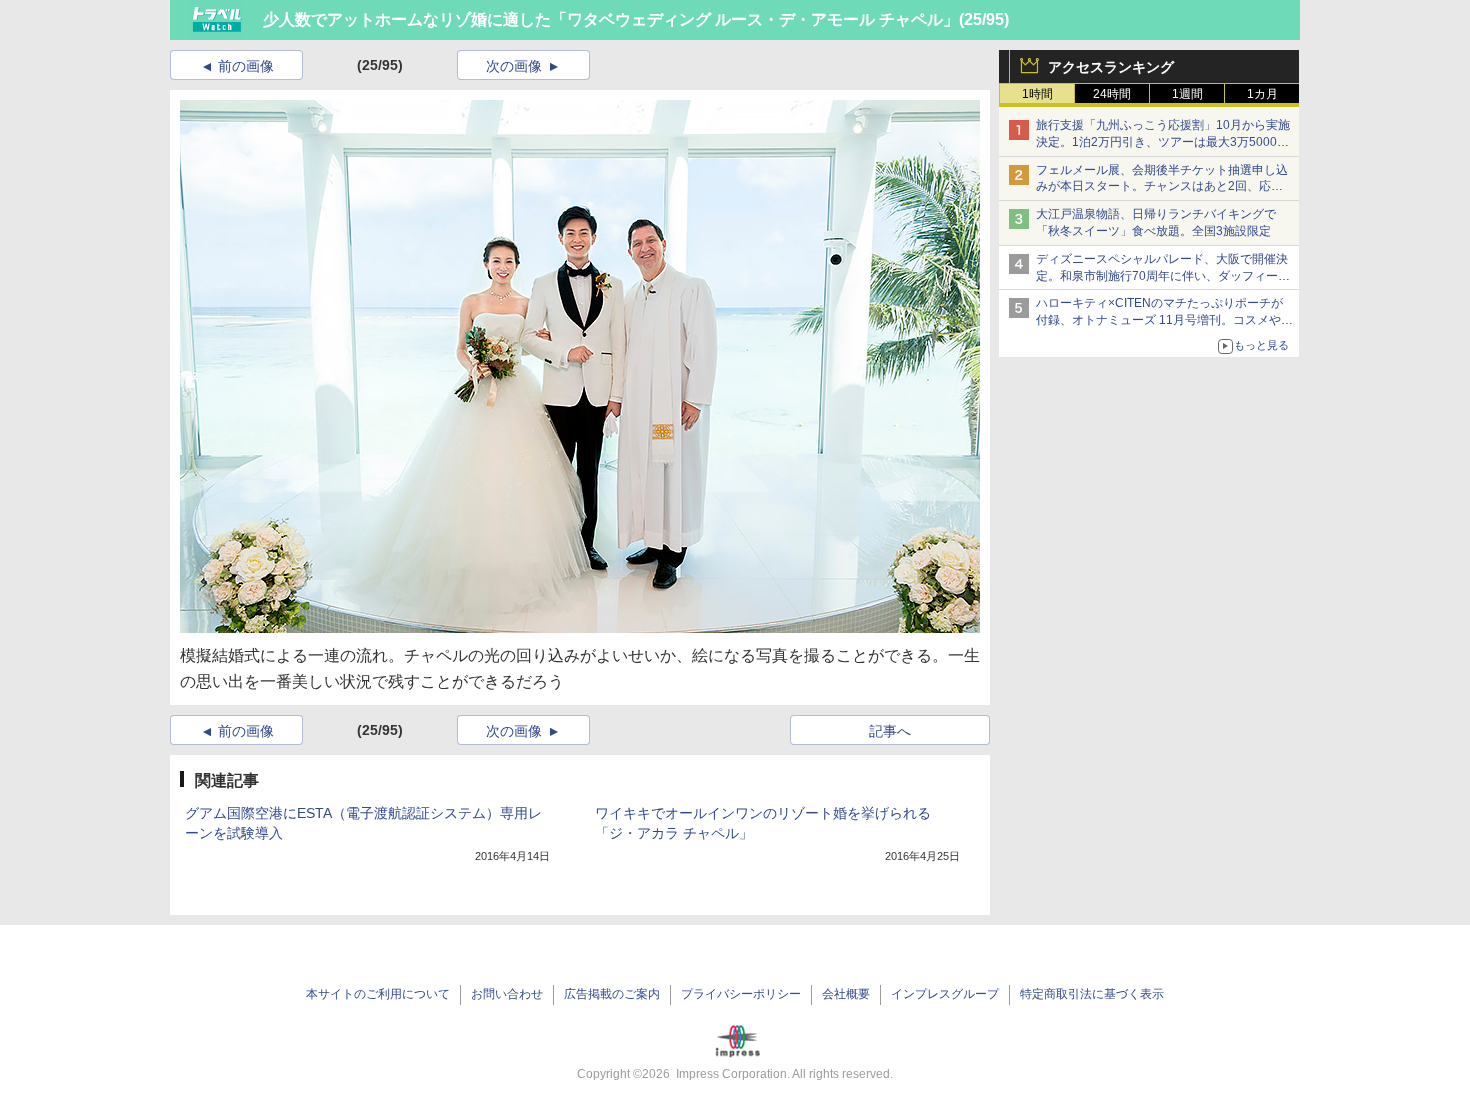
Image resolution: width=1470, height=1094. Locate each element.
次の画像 (514, 66)
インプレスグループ (945, 994)
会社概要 (846, 994)
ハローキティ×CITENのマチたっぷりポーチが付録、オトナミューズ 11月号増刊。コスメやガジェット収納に (1164, 320)
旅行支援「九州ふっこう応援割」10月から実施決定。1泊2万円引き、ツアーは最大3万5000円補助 (1163, 142)
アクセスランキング (1111, 67)
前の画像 (246, 66)
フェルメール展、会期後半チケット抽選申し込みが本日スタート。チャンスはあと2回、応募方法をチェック (1162, 187)
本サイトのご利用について (378, 994)
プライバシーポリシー (741, 994)
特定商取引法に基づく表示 (1092, 994)
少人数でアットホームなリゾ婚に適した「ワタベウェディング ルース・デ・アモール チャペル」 (611, 19)
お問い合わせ (507, 994)
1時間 (1037, 94)
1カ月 (1262, 94)
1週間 (1187, 94)
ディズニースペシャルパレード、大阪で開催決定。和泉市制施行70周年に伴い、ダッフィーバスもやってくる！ (1163, 276)
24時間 (1112, 94)
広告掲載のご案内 (612, 994)
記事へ (890, 731)
